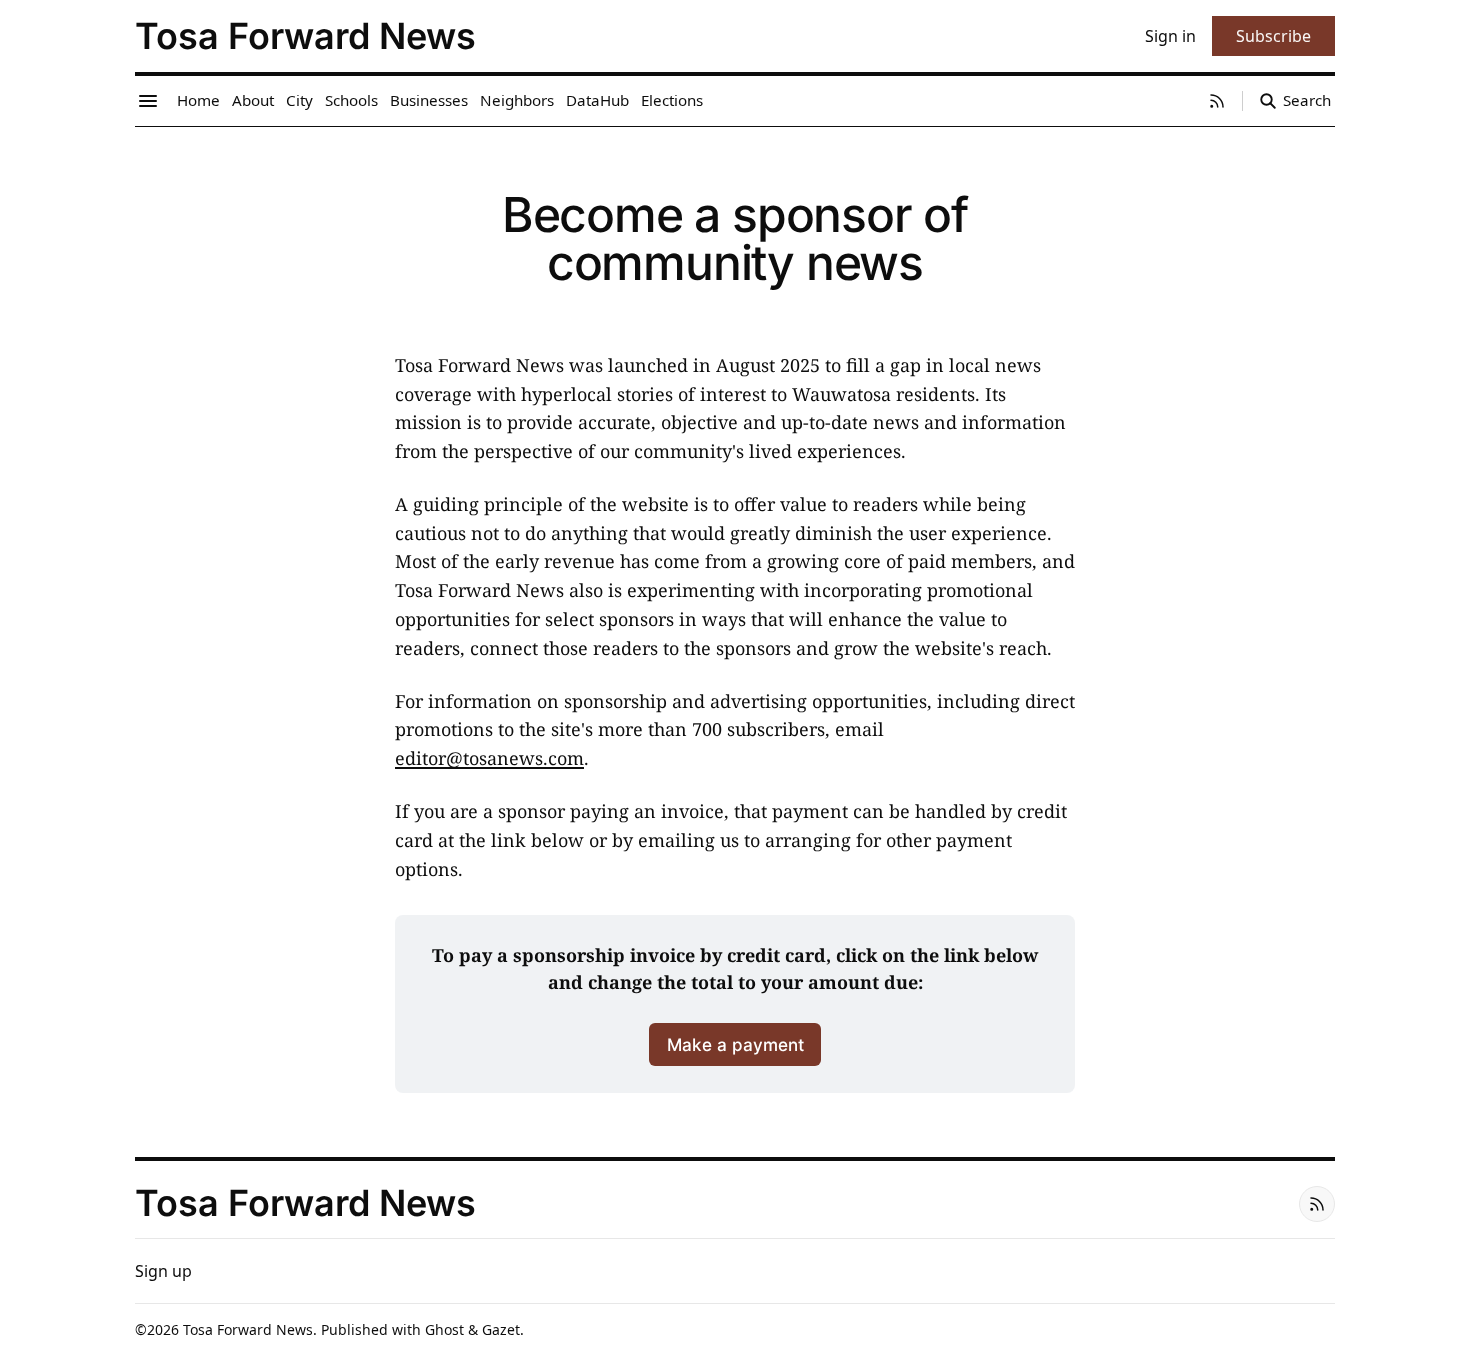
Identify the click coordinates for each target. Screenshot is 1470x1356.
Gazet (501, 1329)
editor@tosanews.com (489, 758)
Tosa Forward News (248, 1329)
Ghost (444, 1329)
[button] (163, 1271)
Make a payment (735, 1044)
